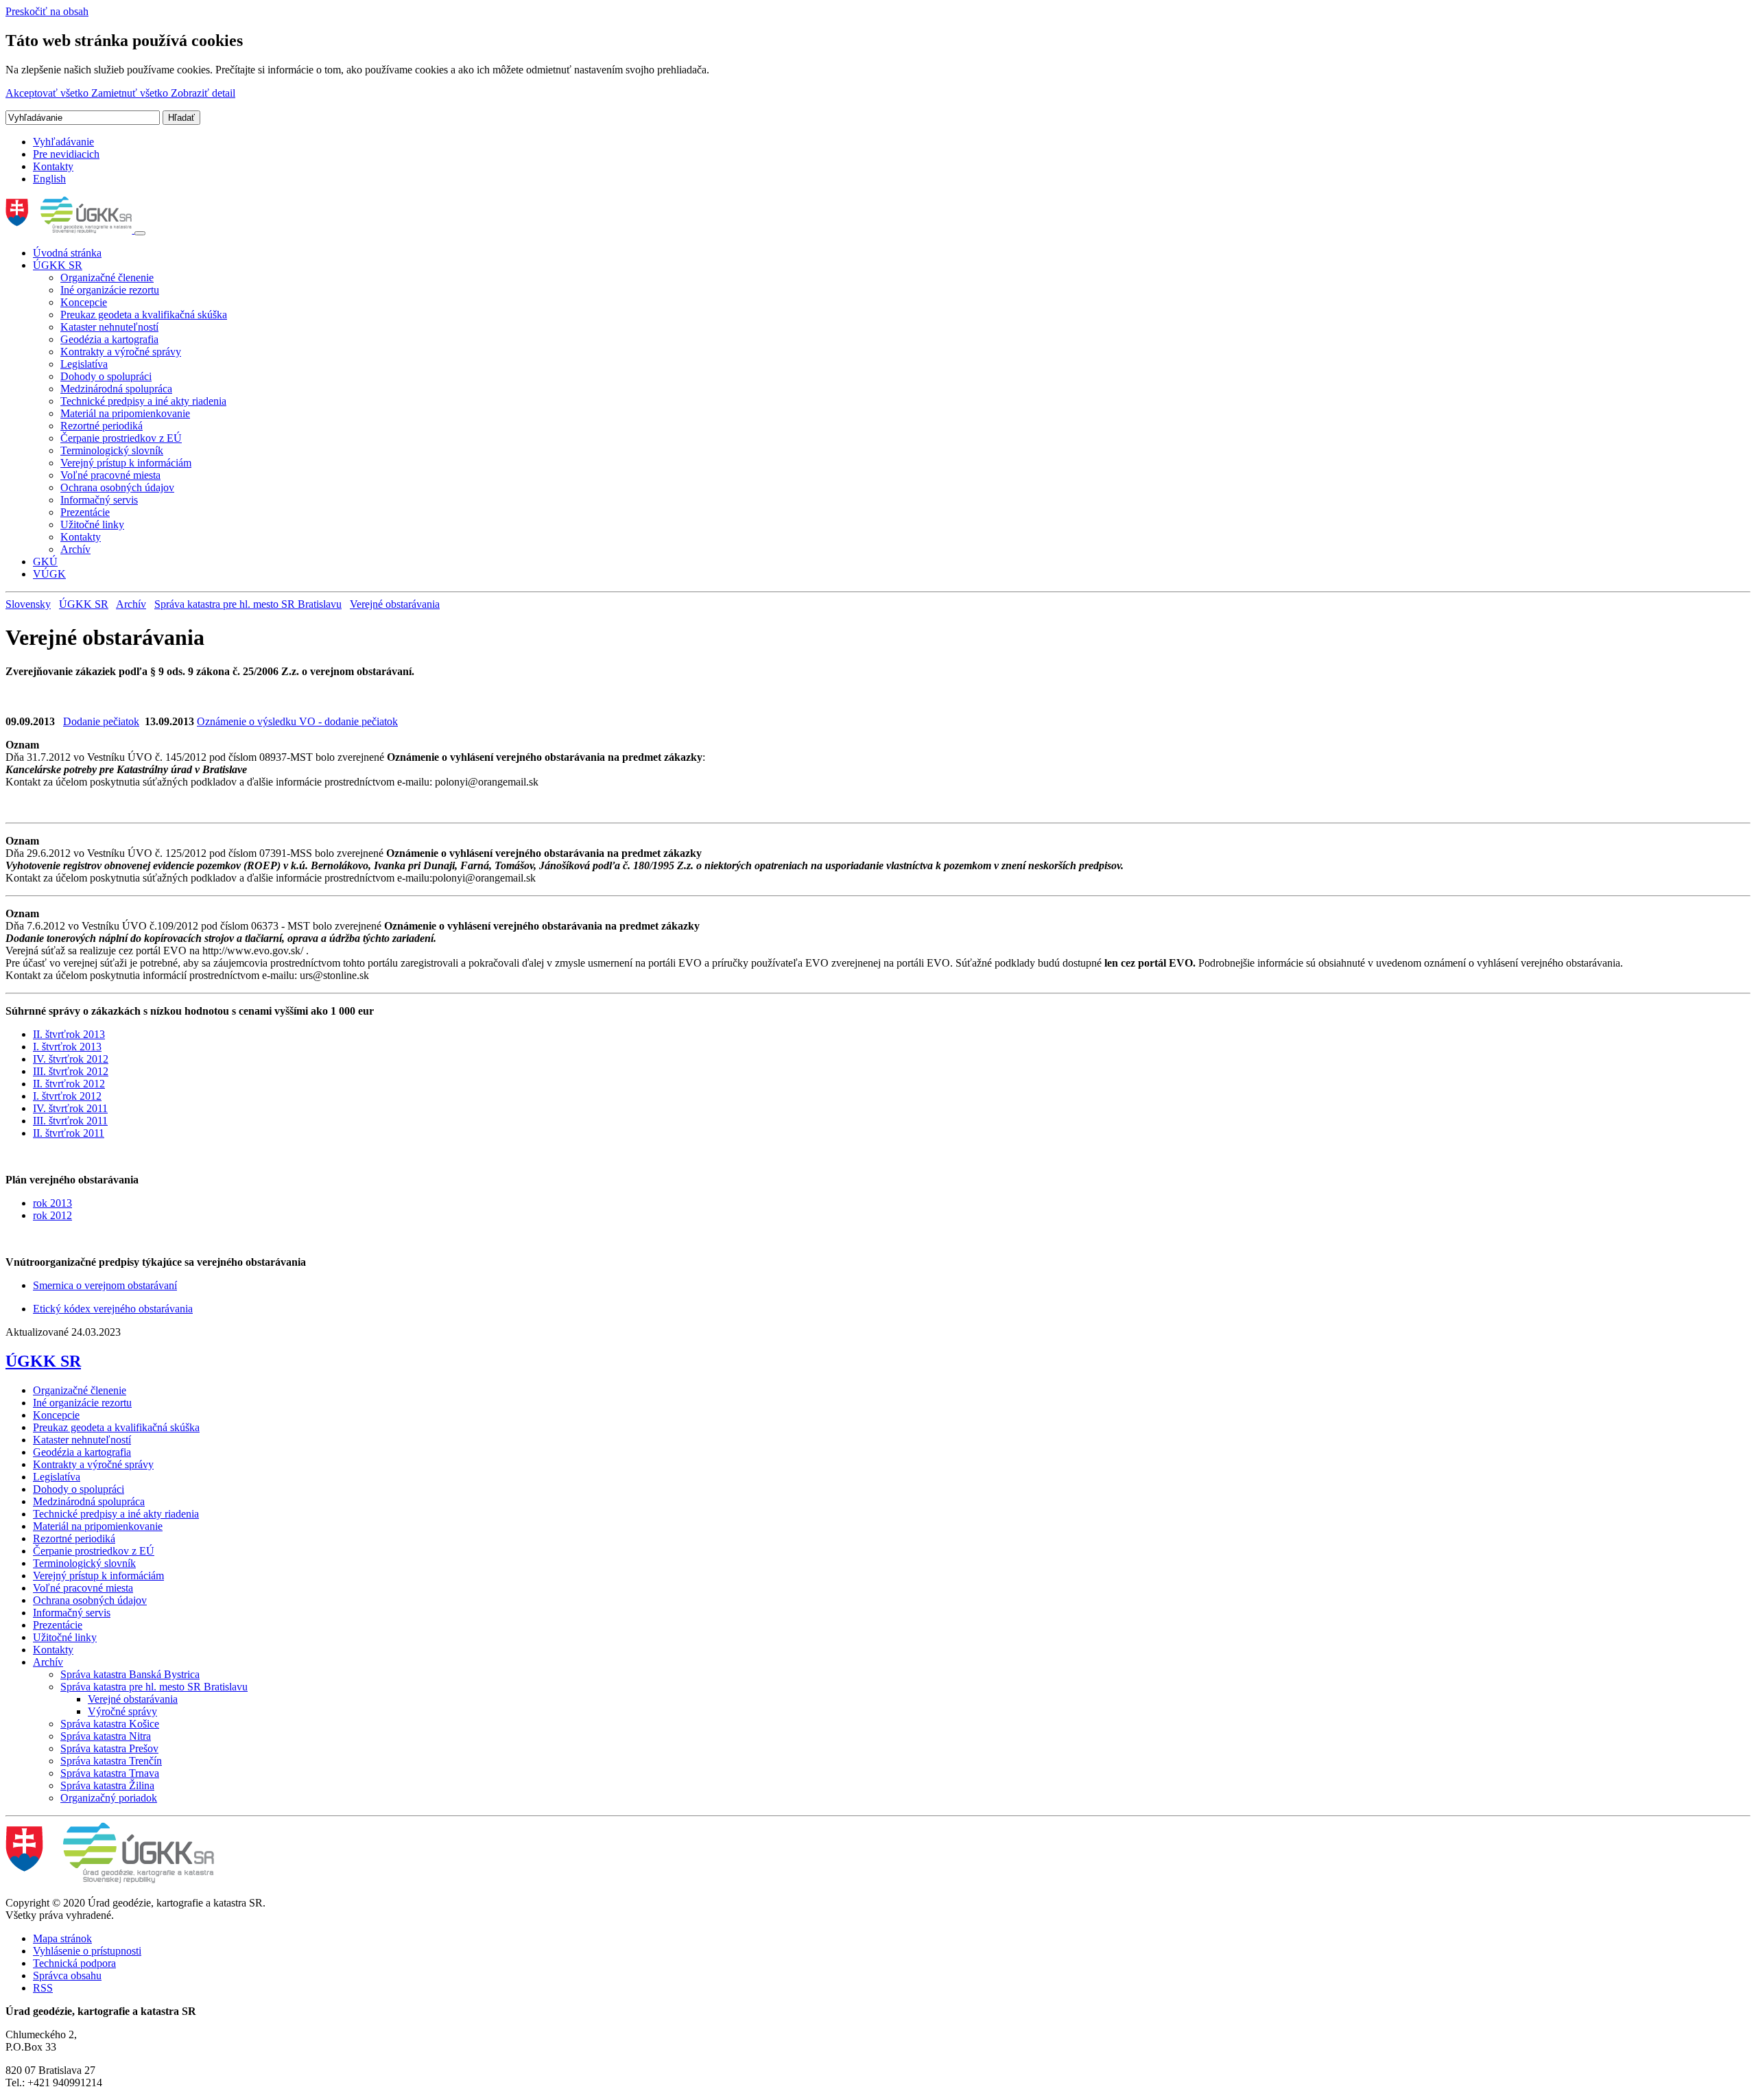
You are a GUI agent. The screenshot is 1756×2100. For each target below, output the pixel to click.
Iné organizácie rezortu (110, 290)
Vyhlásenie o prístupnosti (87, 1951)
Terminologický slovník (112, 450)
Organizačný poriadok (109, 1798)
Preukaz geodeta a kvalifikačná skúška (144, 315)
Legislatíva (84, 364)
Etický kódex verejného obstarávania (113, 1309)
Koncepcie (84, 302)
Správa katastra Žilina (107, 1785)
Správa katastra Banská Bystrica (130, 1674)
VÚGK (49, 574)
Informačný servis (99, 500)
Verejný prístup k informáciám (126, 463)
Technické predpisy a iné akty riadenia (143, 401)
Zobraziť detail (203, 93)
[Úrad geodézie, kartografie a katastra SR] (70, 229)
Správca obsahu (67, 1975)
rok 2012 (52, 1215)
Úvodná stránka (67, 253)
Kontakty (53, 166)
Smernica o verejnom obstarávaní (105, 1285)
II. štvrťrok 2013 (69, 1034)
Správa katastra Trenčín (111, 1761)
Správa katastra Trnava (110, 1773)
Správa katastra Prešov (109, 1748)
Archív (75, 549)
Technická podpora (74, 1963)
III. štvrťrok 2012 (71, 1071)
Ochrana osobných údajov (117, 487)
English (49, 179)
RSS (43, 1988)
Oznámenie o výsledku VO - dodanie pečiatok (297, 721)
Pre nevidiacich (66, 154)
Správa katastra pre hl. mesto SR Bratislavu (248, 604)
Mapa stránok (62, 1938)
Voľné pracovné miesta (110, 475)
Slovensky (28, 604)
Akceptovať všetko (48, 93)
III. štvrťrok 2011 (70, 1121)
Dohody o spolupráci (106, 376)
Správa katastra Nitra (106, 1736)
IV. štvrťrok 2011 (70, 1108)
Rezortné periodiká (102, 426)
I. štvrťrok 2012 (67, 1096)
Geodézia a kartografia (109, 339)
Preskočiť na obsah (47, 11)
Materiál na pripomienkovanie (125, 413)
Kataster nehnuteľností (109, 327)
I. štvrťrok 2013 (67, 1047)
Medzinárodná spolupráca (116, 389)
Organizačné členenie (107, 278)
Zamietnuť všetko (131, 93)
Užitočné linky (92, 524)
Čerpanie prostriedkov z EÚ (121, 438)
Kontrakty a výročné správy (121, 352)
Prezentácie (85, 512)
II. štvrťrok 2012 (69, 1084)
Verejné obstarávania (395, 604)
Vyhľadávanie (63, 142)
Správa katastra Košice (110, 1724)
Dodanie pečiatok (101, 721)
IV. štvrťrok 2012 (71, 1059)
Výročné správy (122, 1711)
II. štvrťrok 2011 (69, 1133)
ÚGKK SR (58, 265)
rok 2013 (52, 1203)
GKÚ (45, 562)
